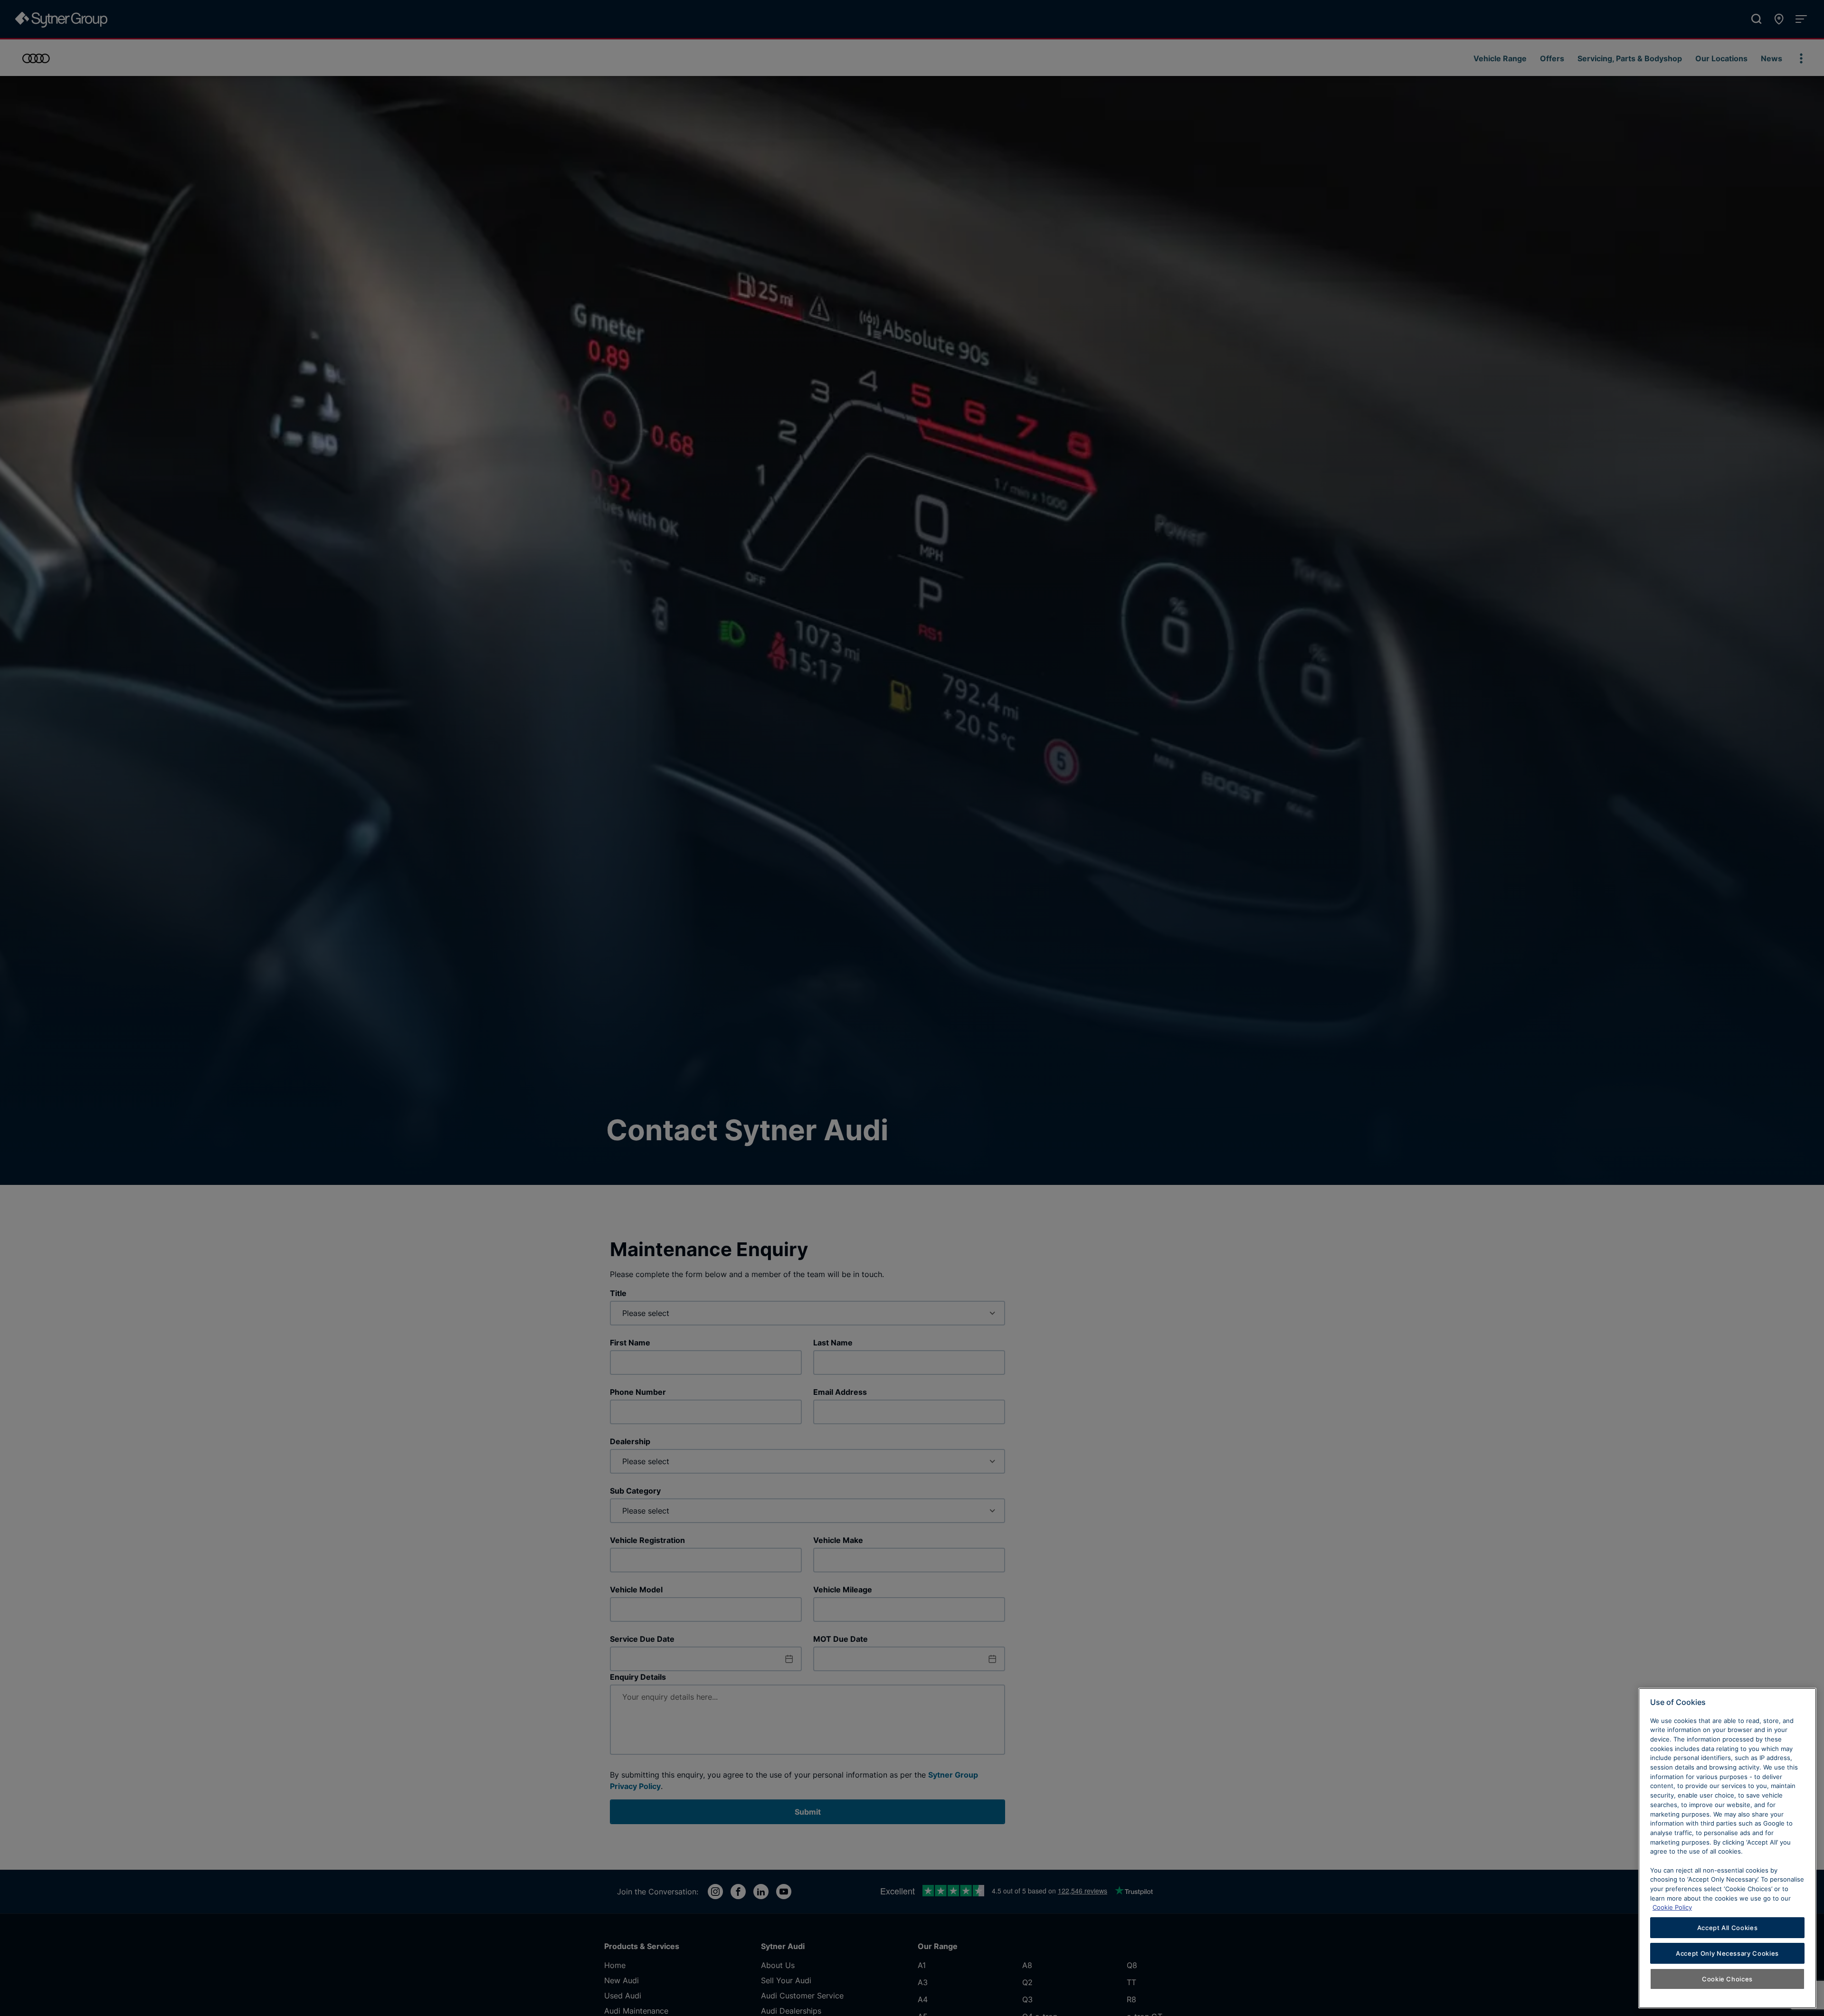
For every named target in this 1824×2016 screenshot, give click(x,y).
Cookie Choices (1727, 1979)
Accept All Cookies (1728, 1928)
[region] (1727, 1848)
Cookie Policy (1672, 1907)
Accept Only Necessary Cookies (1727, 1953)
